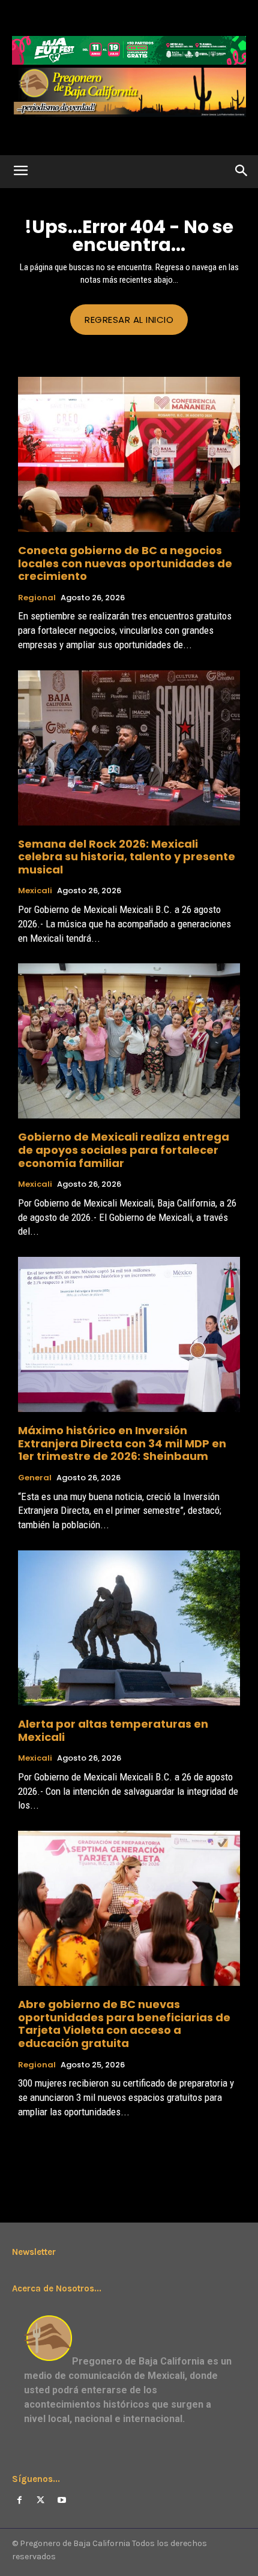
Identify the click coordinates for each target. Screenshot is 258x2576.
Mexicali (35, 891)
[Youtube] (61, 2500)
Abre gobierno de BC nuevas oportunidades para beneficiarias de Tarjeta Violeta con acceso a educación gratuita (124, 2024)
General (35, 1478)
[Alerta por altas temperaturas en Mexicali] (129, 1628)
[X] (40, 2500)
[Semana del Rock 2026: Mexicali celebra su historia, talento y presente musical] (129, 748)
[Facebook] (19, 2500)
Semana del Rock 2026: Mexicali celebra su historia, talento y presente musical (127, 857)
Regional (37, 598)
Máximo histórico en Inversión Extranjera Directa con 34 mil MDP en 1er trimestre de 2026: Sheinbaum (122, 1443)
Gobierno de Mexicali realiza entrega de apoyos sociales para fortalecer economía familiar (124, 1150)
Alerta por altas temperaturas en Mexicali (113, 1730)
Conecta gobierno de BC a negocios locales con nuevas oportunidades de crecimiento (125, 563)
